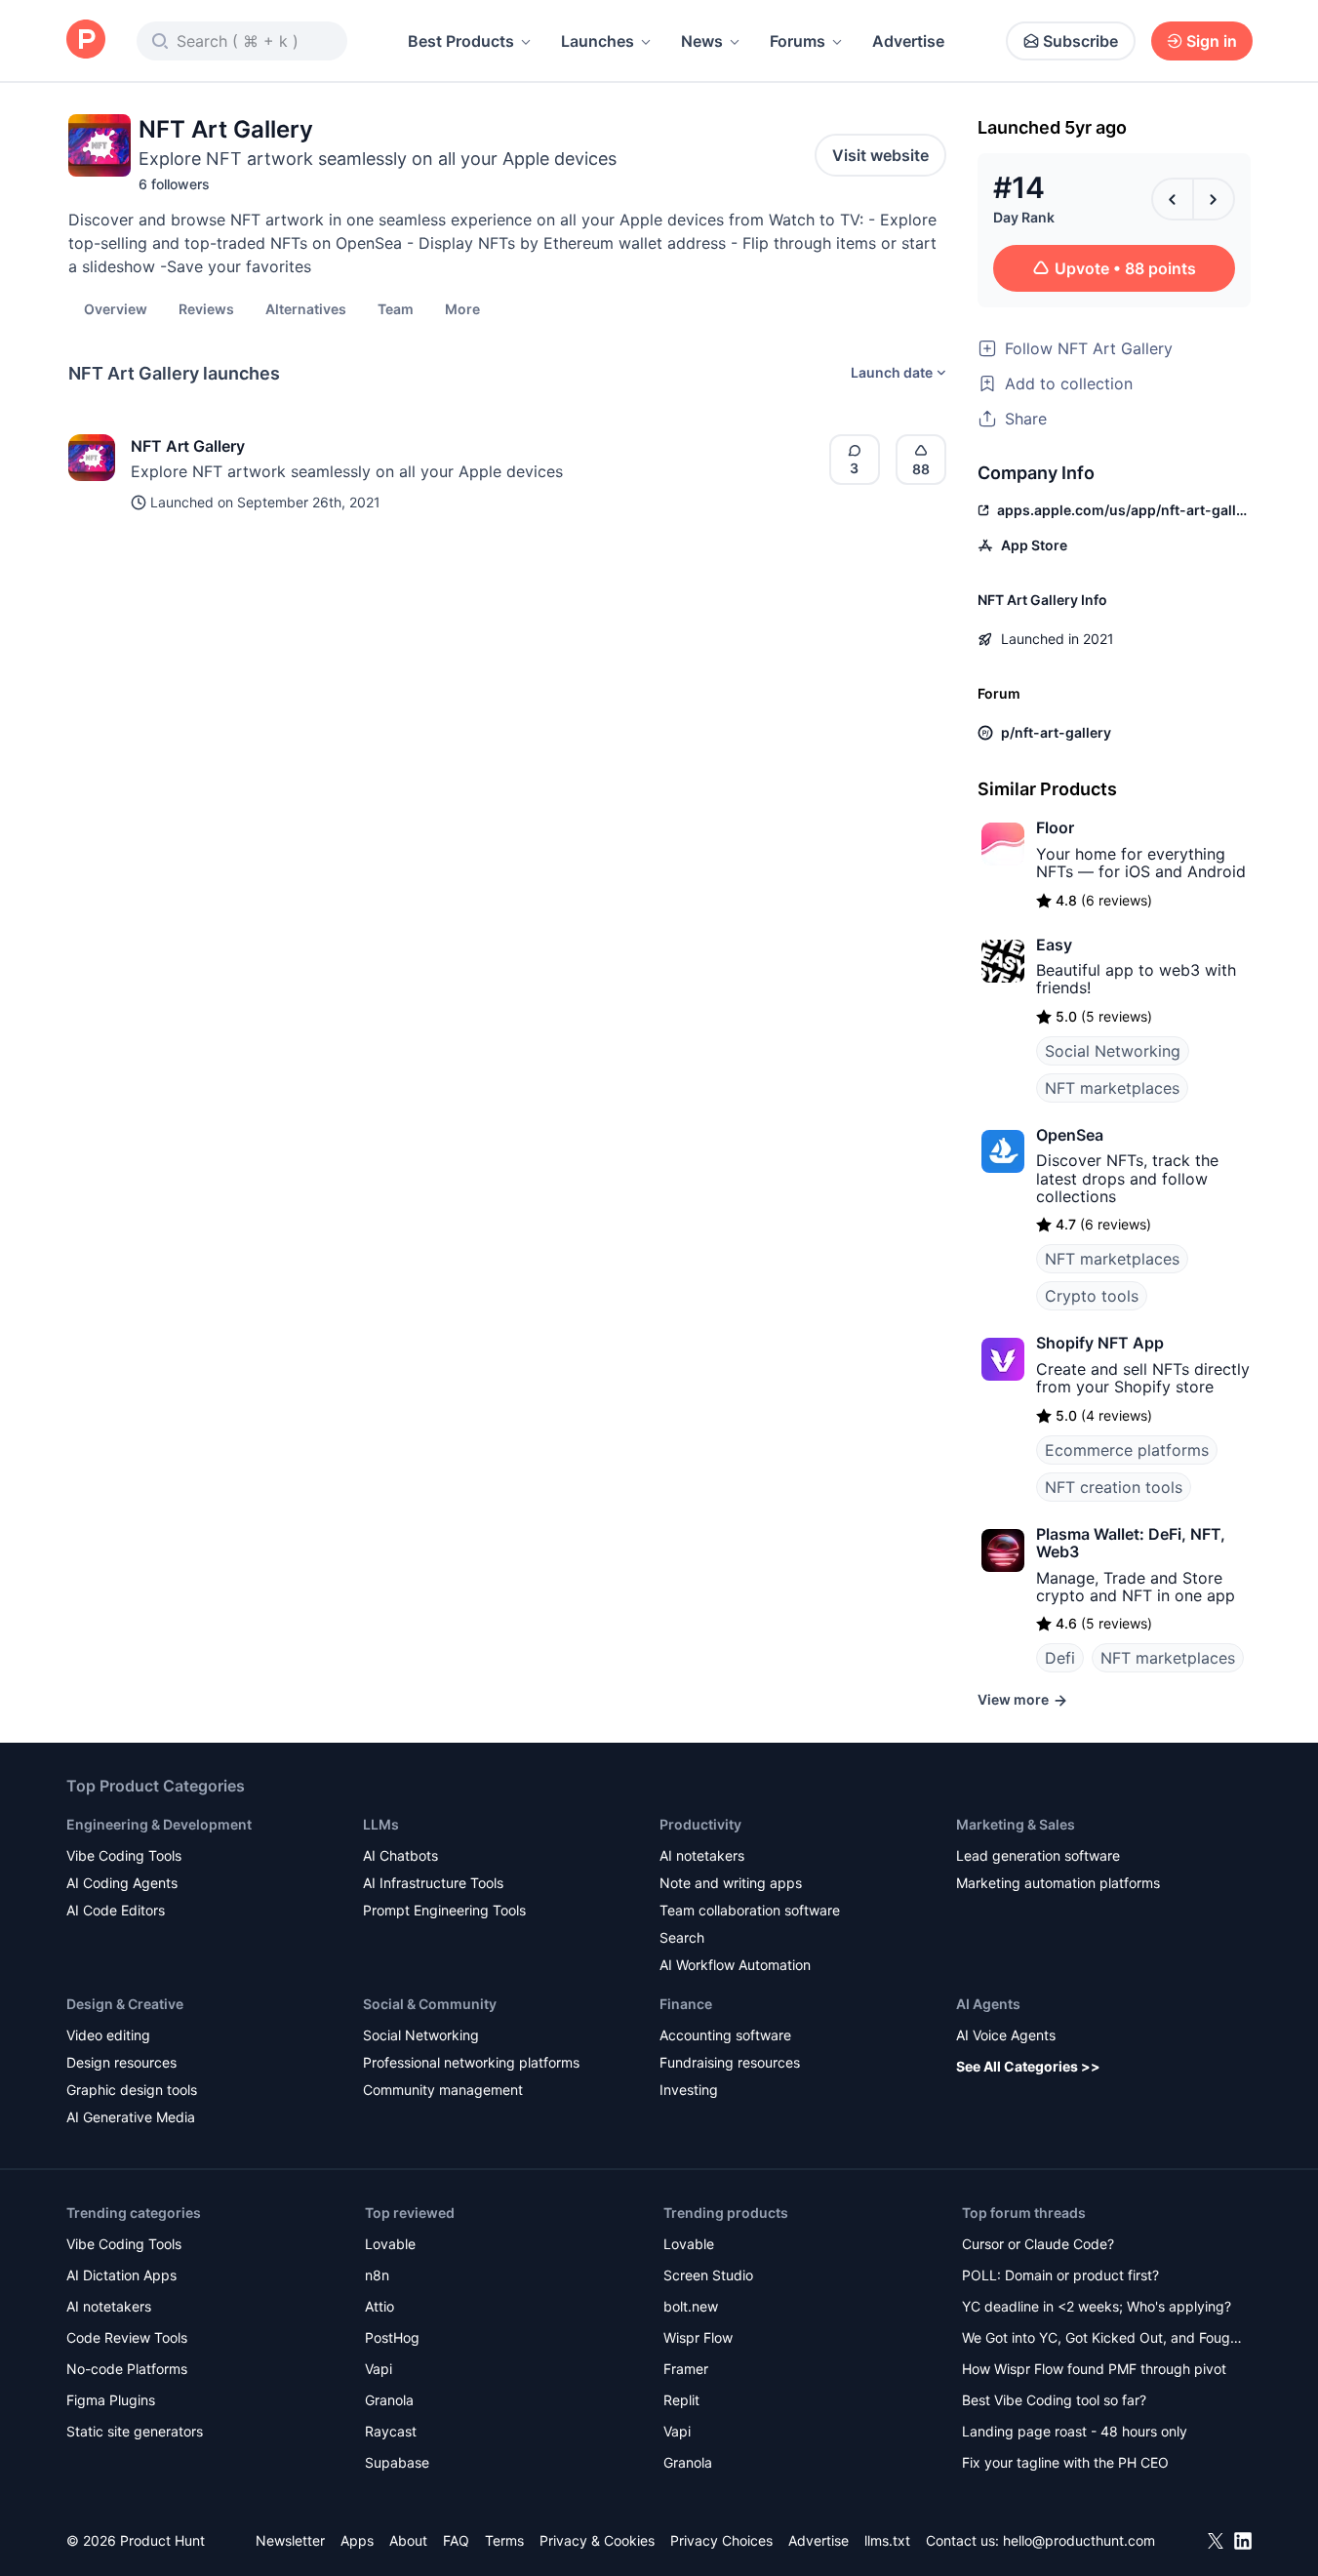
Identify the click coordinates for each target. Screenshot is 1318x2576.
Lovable (390, 2244)
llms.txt (887, 2540)
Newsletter (290, 2540)
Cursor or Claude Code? (1038, 2244)
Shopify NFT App (1100, 1343)
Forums (798, 41)
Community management (443, 2090)
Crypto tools (1092, 1296)
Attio (379, 2306)
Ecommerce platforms (1127, 1450)
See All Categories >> (1028, 2066)
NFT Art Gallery (188, 446)
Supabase (397, 2462)
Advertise (908, 41)
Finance (686, 2004)
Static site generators (135, 2431)
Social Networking (1113, 1051)
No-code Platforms (127, 2369)
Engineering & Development (159, 1824)
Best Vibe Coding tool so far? (1054, 2400)
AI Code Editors (116, 1910)
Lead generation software (1038, 1855)
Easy (1054, 945)
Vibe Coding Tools (124, 1855)
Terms (504, 2540)
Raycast (391, 2431)
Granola (389, 2400)
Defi (1060, 1658)
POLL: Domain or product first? (1060, 2275)
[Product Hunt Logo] (86, 40)
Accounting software (725, 2035)
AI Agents (988, 2004)
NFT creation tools (1114, 1487)
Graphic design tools (132, 2090)
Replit (681, 2400)
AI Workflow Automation (735, 1965)
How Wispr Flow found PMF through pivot (1094, 2369)
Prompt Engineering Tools (444, 1910)
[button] (462, 308)
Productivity (700, 1824)
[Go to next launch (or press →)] (1214, 199)
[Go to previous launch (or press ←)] (1173, 199)
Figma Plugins (111, 2400)
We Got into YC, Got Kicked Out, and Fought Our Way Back (1102, 2339)
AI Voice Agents (1006, 2035)
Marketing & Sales (1016, 1824)
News (702, 41)
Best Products (461, 41)
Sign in (1212, 41)
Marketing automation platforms (1058, 1883)
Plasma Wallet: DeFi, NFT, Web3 (1131, 1543)
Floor (1055, 827)
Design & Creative (125, 2004)
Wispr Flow (698, 2337)
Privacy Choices (721, 2540)
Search (682, 1937)
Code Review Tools (127, 2337)
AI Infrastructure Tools (433, 1883)
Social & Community (430, 2004)
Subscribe (1080, 41)
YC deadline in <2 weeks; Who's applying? (1097, 2306)
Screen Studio (708, 2275)
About (408, 2540)
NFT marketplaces (1112, 1088)
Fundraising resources (730, 2062)
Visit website (880, 155)
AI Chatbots (400, 1855)
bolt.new (691, 2306)
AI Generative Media (131, 2117)
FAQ (456, 2540)
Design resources (121, 2062)
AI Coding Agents (122, 1883)
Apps (357, 2540)
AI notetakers (702, 1855)
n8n (377, 2275)
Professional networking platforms (471, 2062)
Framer (686, 2369)
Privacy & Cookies (597, 2540)
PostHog (392, 2337)
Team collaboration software (750, 1910)
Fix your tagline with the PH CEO (1065, 2462)
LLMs (381, 1824)
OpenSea (1070, 1135)
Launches (598, 41)
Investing (689, 2090)
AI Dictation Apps (121, 2275)
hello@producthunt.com (1079, 2540)
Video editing (108, 2035)
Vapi (379, 2369)
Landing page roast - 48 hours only (1075, 2431)
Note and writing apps (731, 1883)
